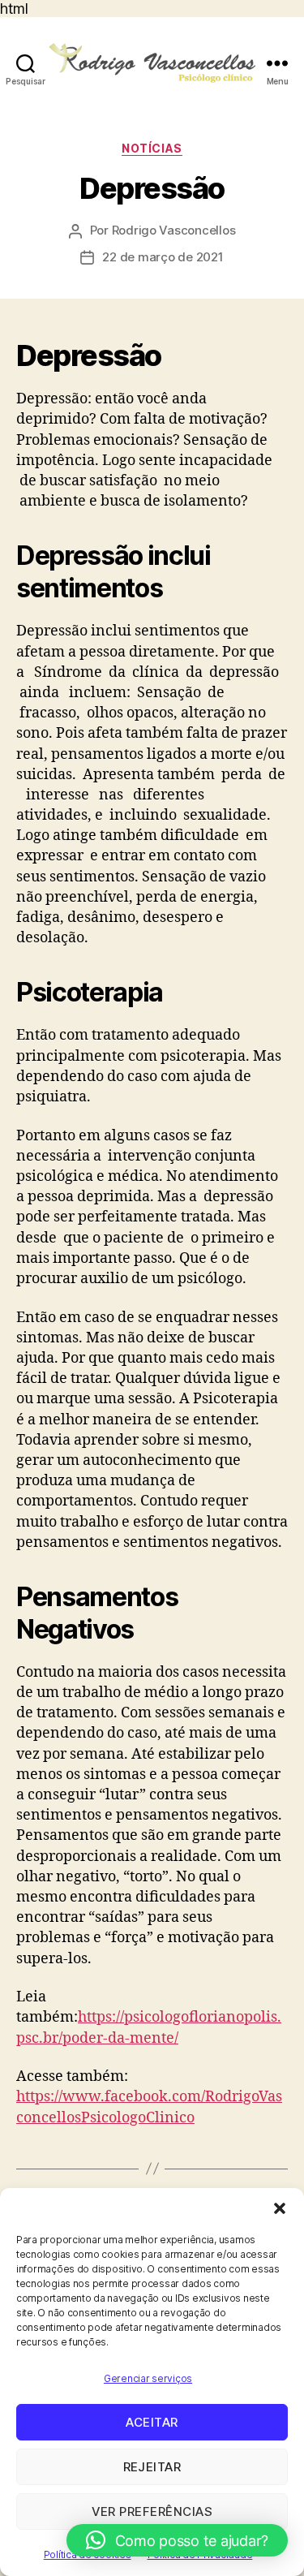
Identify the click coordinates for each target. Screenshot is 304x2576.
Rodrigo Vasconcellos (174, 230)
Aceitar (152, 2422)
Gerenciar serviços (148, 2378)
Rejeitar (152, 2467)
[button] (280, 2208)
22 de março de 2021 (163, 257)
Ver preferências (152, 2511)
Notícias (152, 148)
